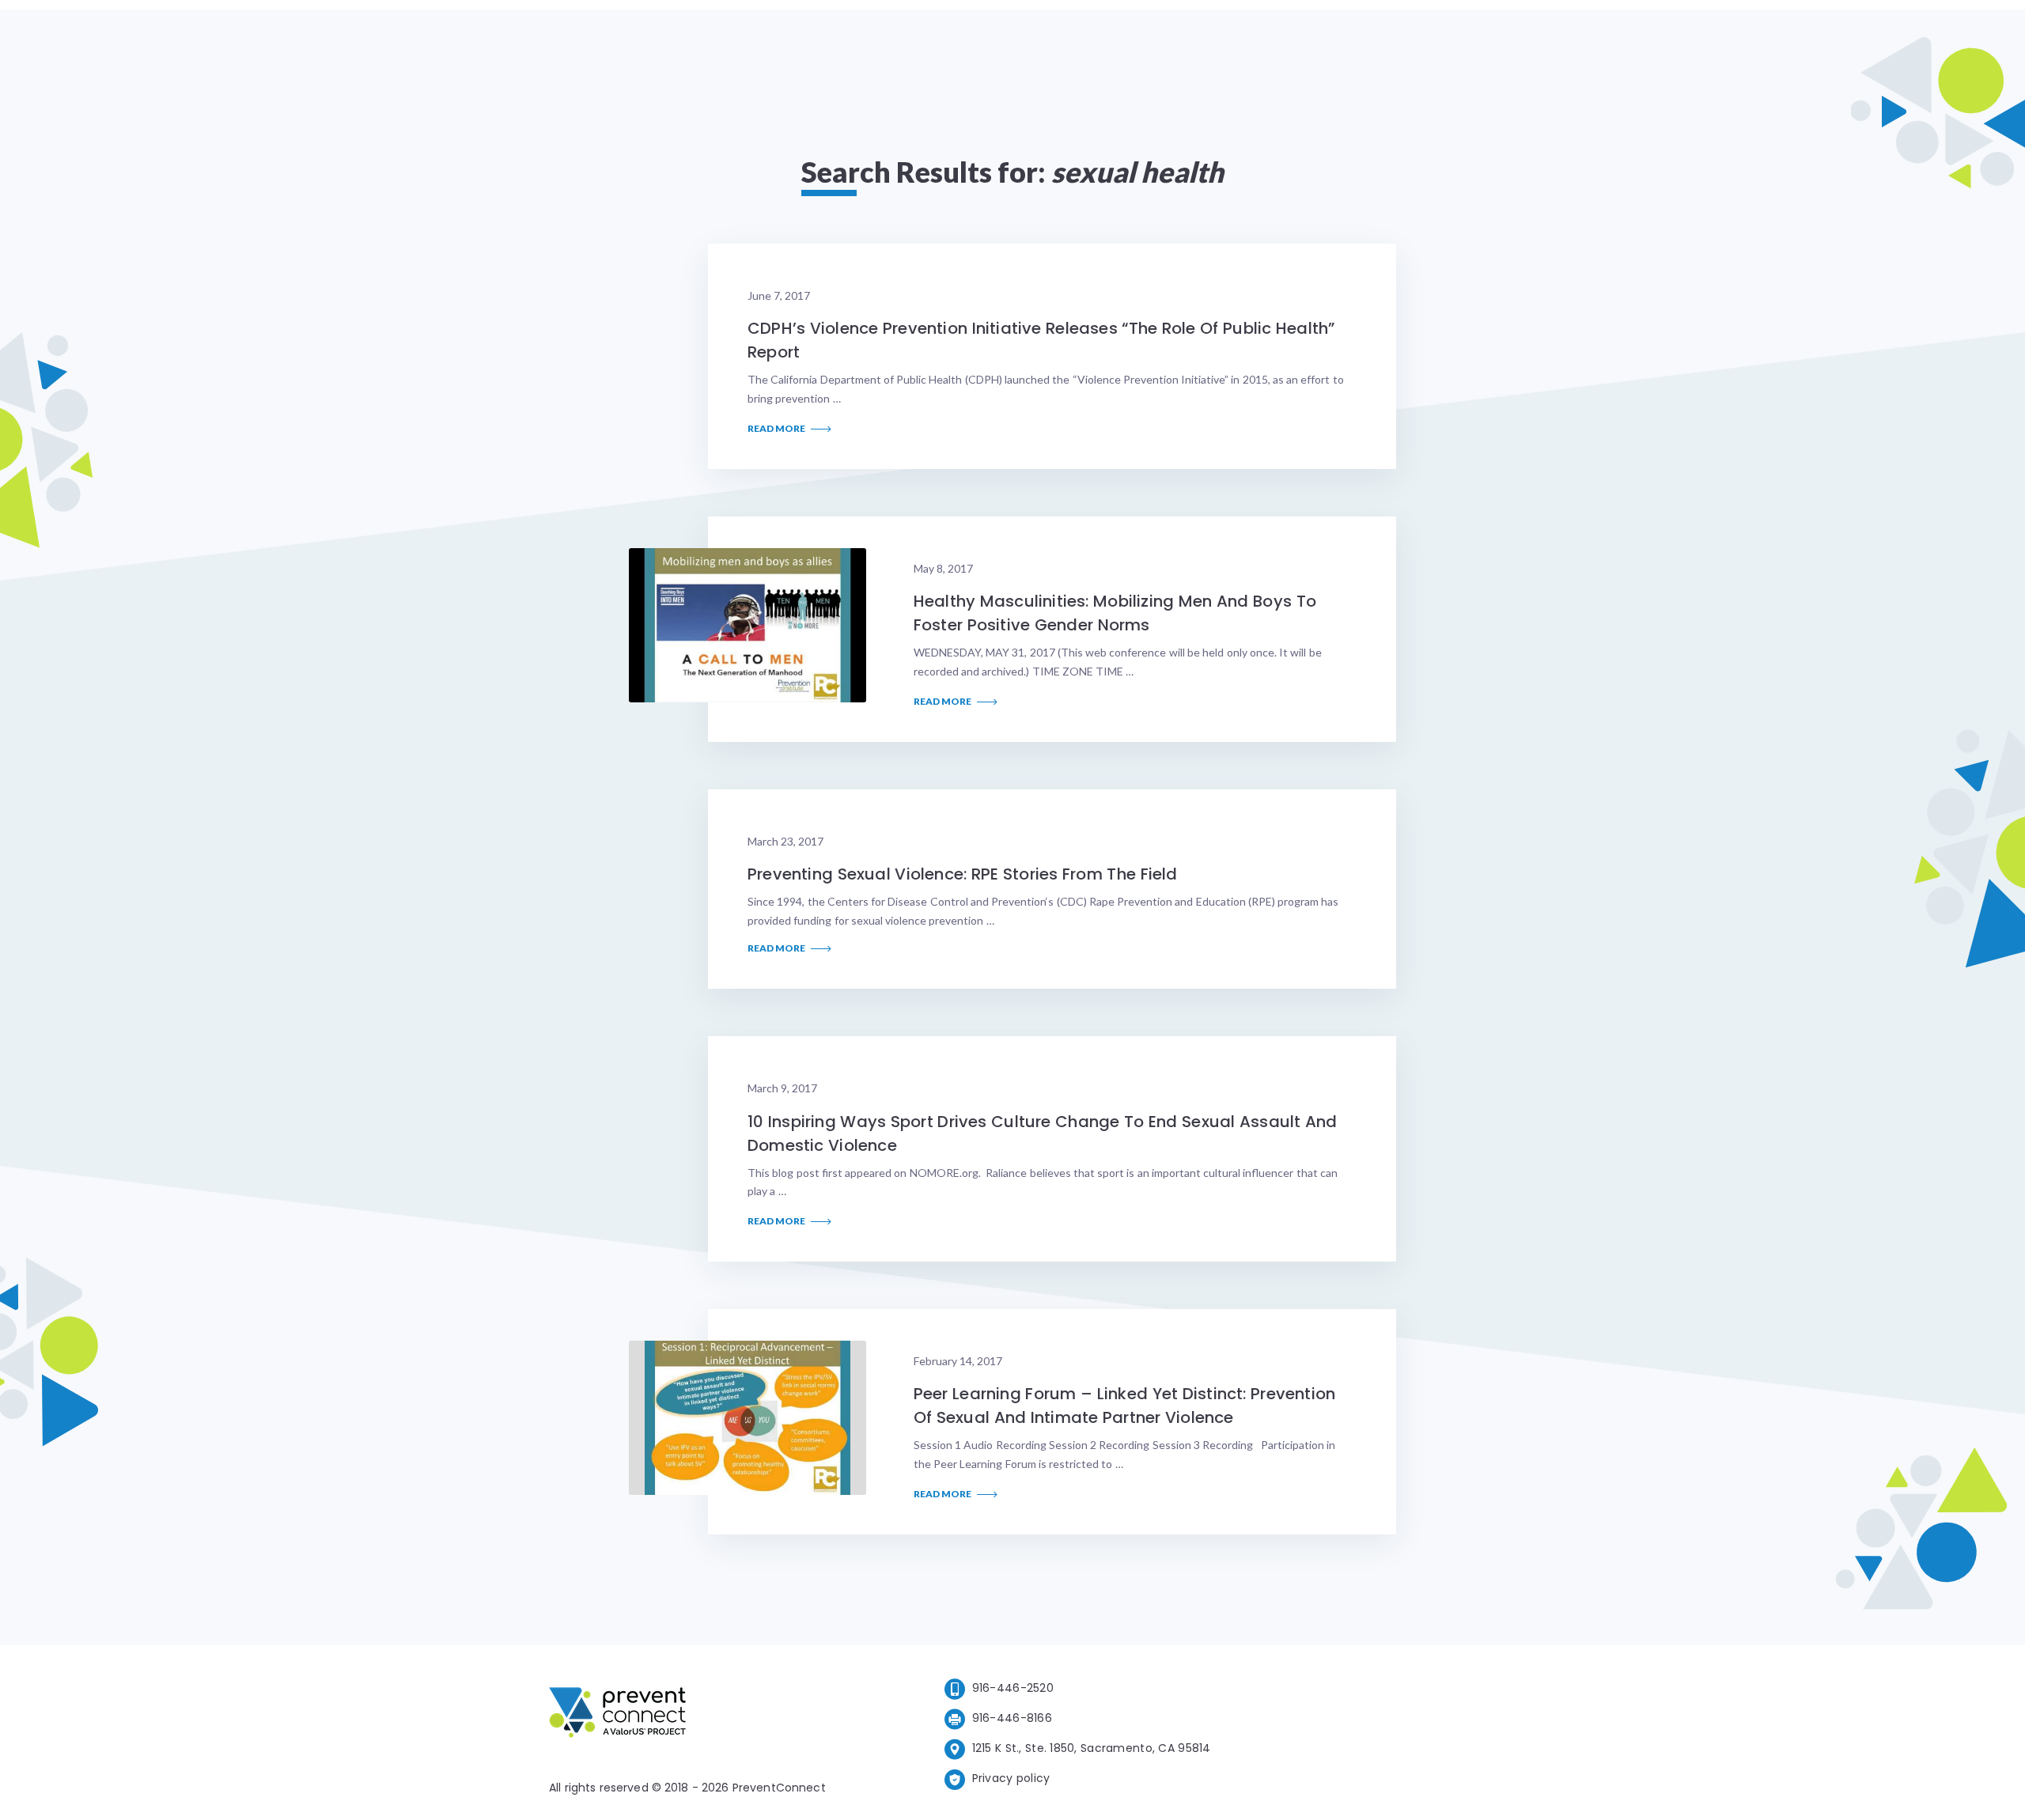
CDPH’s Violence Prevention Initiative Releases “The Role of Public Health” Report (1041, 340)
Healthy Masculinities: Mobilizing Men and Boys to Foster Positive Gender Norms (1115, 613)
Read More (777, 429)
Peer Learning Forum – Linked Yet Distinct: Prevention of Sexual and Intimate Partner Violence (1124, 1406)
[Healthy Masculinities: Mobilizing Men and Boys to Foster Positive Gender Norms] (748, 625)
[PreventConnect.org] (681, 1715)
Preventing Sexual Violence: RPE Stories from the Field (963, 874)
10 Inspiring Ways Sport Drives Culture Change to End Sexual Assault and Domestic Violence (1043, 1133)
